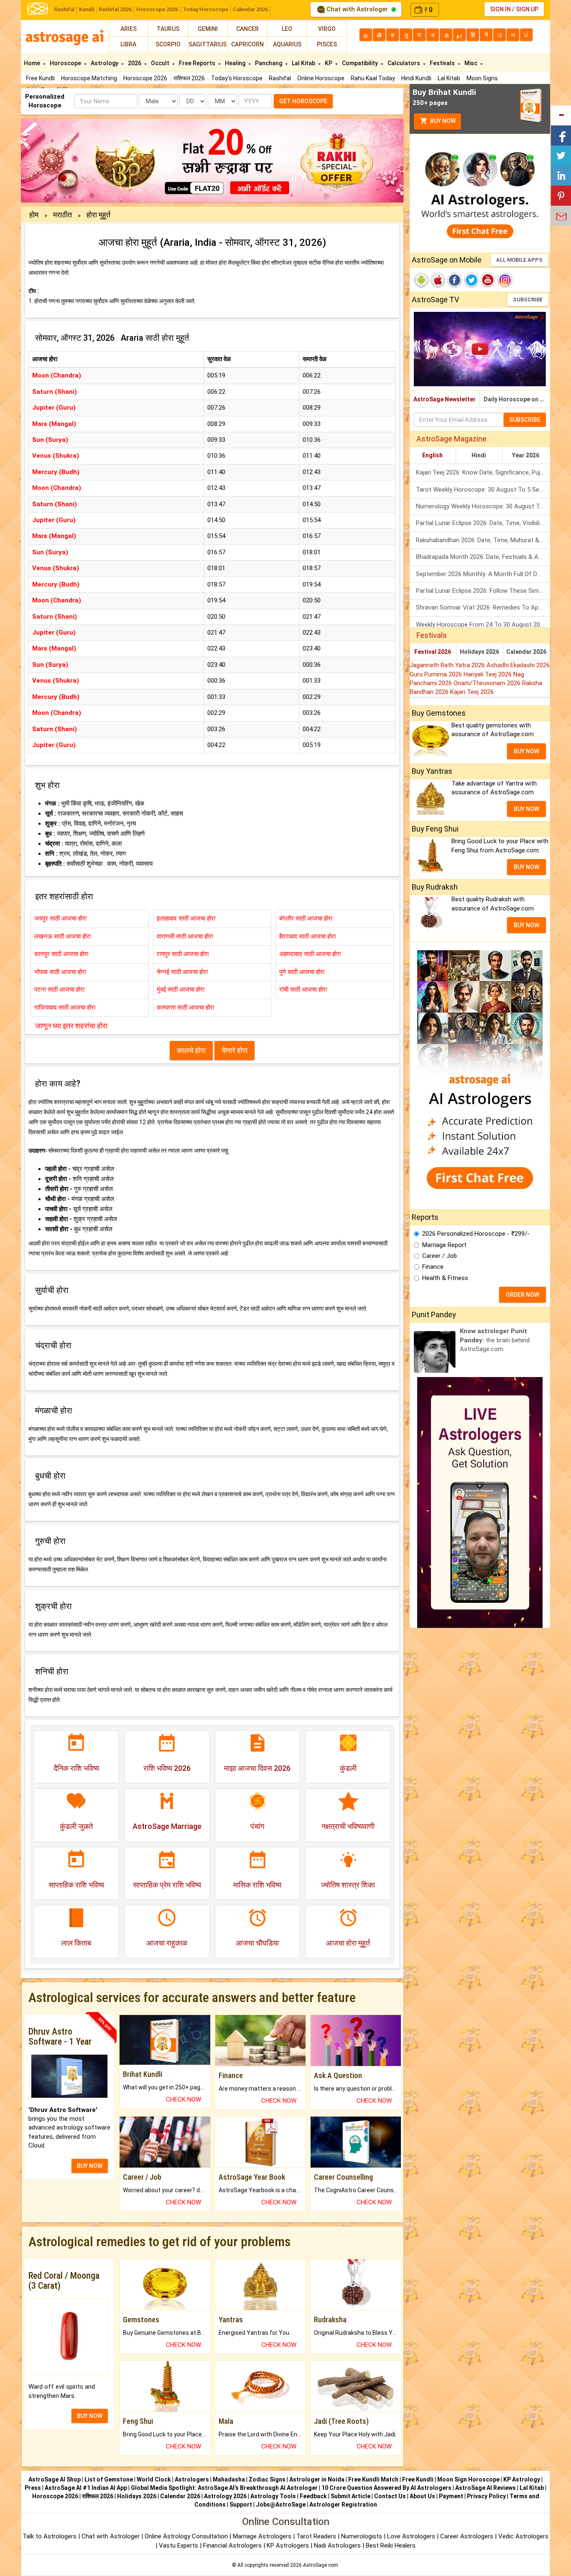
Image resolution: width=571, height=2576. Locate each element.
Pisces (327, 44)
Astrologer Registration (343, 2505)
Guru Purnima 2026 (437, 674)
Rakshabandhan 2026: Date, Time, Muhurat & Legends (483, 540)
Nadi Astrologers (337, 2545)
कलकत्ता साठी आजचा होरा (185, 1007)
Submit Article (351, 2496)
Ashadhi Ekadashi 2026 (518, 665)
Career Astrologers (467, 2536)
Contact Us (390, 2496)
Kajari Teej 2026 (472, 692)
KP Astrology (522, 2479)
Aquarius (287, 44)
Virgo (327, 29)
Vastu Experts (178, 2545)
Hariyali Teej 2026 (488, 674)
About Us (422, 2496)
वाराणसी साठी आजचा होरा (185, 936)
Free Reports (198, 63)
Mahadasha (229, 2479)
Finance (433, 1267)
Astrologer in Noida (317, 2479)
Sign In (500, 9)
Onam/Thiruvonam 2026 (488, 683)
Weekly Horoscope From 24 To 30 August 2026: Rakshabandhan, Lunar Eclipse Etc (483, 625)
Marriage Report (444, 1245)
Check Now (184, 2099)
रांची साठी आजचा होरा (303, 990)
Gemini (208, 29)
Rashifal (64, 9)
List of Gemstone (109, 2479)
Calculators (404, 63)
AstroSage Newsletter (445, 399)
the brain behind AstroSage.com (495, 1340)
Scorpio (168, 44)
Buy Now (442, 121)
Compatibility (361, 63)
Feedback (313, 2496)
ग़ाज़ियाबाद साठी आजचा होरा (65, 1007)
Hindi (479, 455)
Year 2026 (526, 455)
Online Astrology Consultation (187, 2536)
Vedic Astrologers (523, 2536)
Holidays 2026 (479, 652)
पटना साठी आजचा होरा (59, 990)
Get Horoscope (303, 101)
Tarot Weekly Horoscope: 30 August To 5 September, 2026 (483, 490)
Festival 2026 (433, 652)
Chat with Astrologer (357, 9)
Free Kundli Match (373, 2479)
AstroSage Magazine (451, 439)
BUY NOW (90, 2166)
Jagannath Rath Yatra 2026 (448, 665)
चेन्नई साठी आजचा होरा (182, 972)
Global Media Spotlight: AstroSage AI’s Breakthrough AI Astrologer (224, 2488)
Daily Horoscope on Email (517, 399)
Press (33, 2488)
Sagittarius (208, 44)
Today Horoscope (205, 9)
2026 (135, 63)
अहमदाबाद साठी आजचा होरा (310, 954)
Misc (472, 63)
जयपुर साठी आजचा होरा (60, 918)
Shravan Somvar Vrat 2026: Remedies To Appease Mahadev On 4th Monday (483, 607)
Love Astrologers (411, 2536)
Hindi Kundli (416, 78)
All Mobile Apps (519, 260)
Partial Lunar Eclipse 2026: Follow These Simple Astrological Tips (483, 591)
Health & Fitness (445, 1278)
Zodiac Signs (267, 2479)
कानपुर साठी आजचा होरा (61, 954)
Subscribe (528, 300)
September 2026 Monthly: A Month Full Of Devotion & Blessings (483, 574)
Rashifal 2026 (115, 9)
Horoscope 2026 (157, 9)
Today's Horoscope (237, 78)
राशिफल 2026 (189, 78)
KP (329, 63)
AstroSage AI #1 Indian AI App (86, 2488)
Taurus (168, 29)
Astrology (105, 63)
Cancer (247, 29)
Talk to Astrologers (50, 2536)
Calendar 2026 (250, 9)
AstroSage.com (321, 2565)
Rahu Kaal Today (373, 78)
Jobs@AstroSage (281, 2505)
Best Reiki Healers (391, 2545)
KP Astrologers (289, 2545)
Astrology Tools (273, 2496)
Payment (451, 2496)
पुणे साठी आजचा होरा (302, 972)
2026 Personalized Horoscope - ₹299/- (476, 1234)
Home (33, 63)
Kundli (87, 9)
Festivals (443, 63)
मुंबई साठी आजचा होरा (181, 990)
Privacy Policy (486, 2496)
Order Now (523, 1295)
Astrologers (192, 2479)
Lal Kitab (449, 78)
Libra (128, 44)
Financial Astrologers (232, 2545)
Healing (236, 63)
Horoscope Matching (89, 78)
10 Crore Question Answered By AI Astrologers (386, 2488)
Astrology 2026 (225, 2496)
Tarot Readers (317, 2536)
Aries (129, 29)
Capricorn (247, 44)
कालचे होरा (191, 1050)
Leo (287, 29)
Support (241, 2505)
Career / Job (440, 1256)
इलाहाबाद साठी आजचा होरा (186, 918)
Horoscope (66, 63)
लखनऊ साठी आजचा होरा (62, 936)
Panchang (269, 63)
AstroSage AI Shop (55, 2479)
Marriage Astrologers (263, 2536)
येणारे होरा (235, 1050)
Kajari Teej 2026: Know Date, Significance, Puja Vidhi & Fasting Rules (483, 472)
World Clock (154, 2479)
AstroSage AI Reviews (486, 2488)
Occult (161, 63)
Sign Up (527, 9)
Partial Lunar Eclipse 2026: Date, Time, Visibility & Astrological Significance (483, 523)
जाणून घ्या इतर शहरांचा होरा (71, 1026)
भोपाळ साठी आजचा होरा (60, 972)
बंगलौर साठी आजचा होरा (306, 918)
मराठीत (63, 215)
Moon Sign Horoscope (468, 2479)
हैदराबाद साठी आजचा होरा (307, 936)
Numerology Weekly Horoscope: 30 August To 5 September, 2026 (483, 506)
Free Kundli (40, 78)
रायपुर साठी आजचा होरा (183, 954)
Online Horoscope (321, 78)
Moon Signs (482, 78)
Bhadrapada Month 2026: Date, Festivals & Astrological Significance (483, 557)
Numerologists (362, 2536)
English (432, 455)
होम (35, 215)
